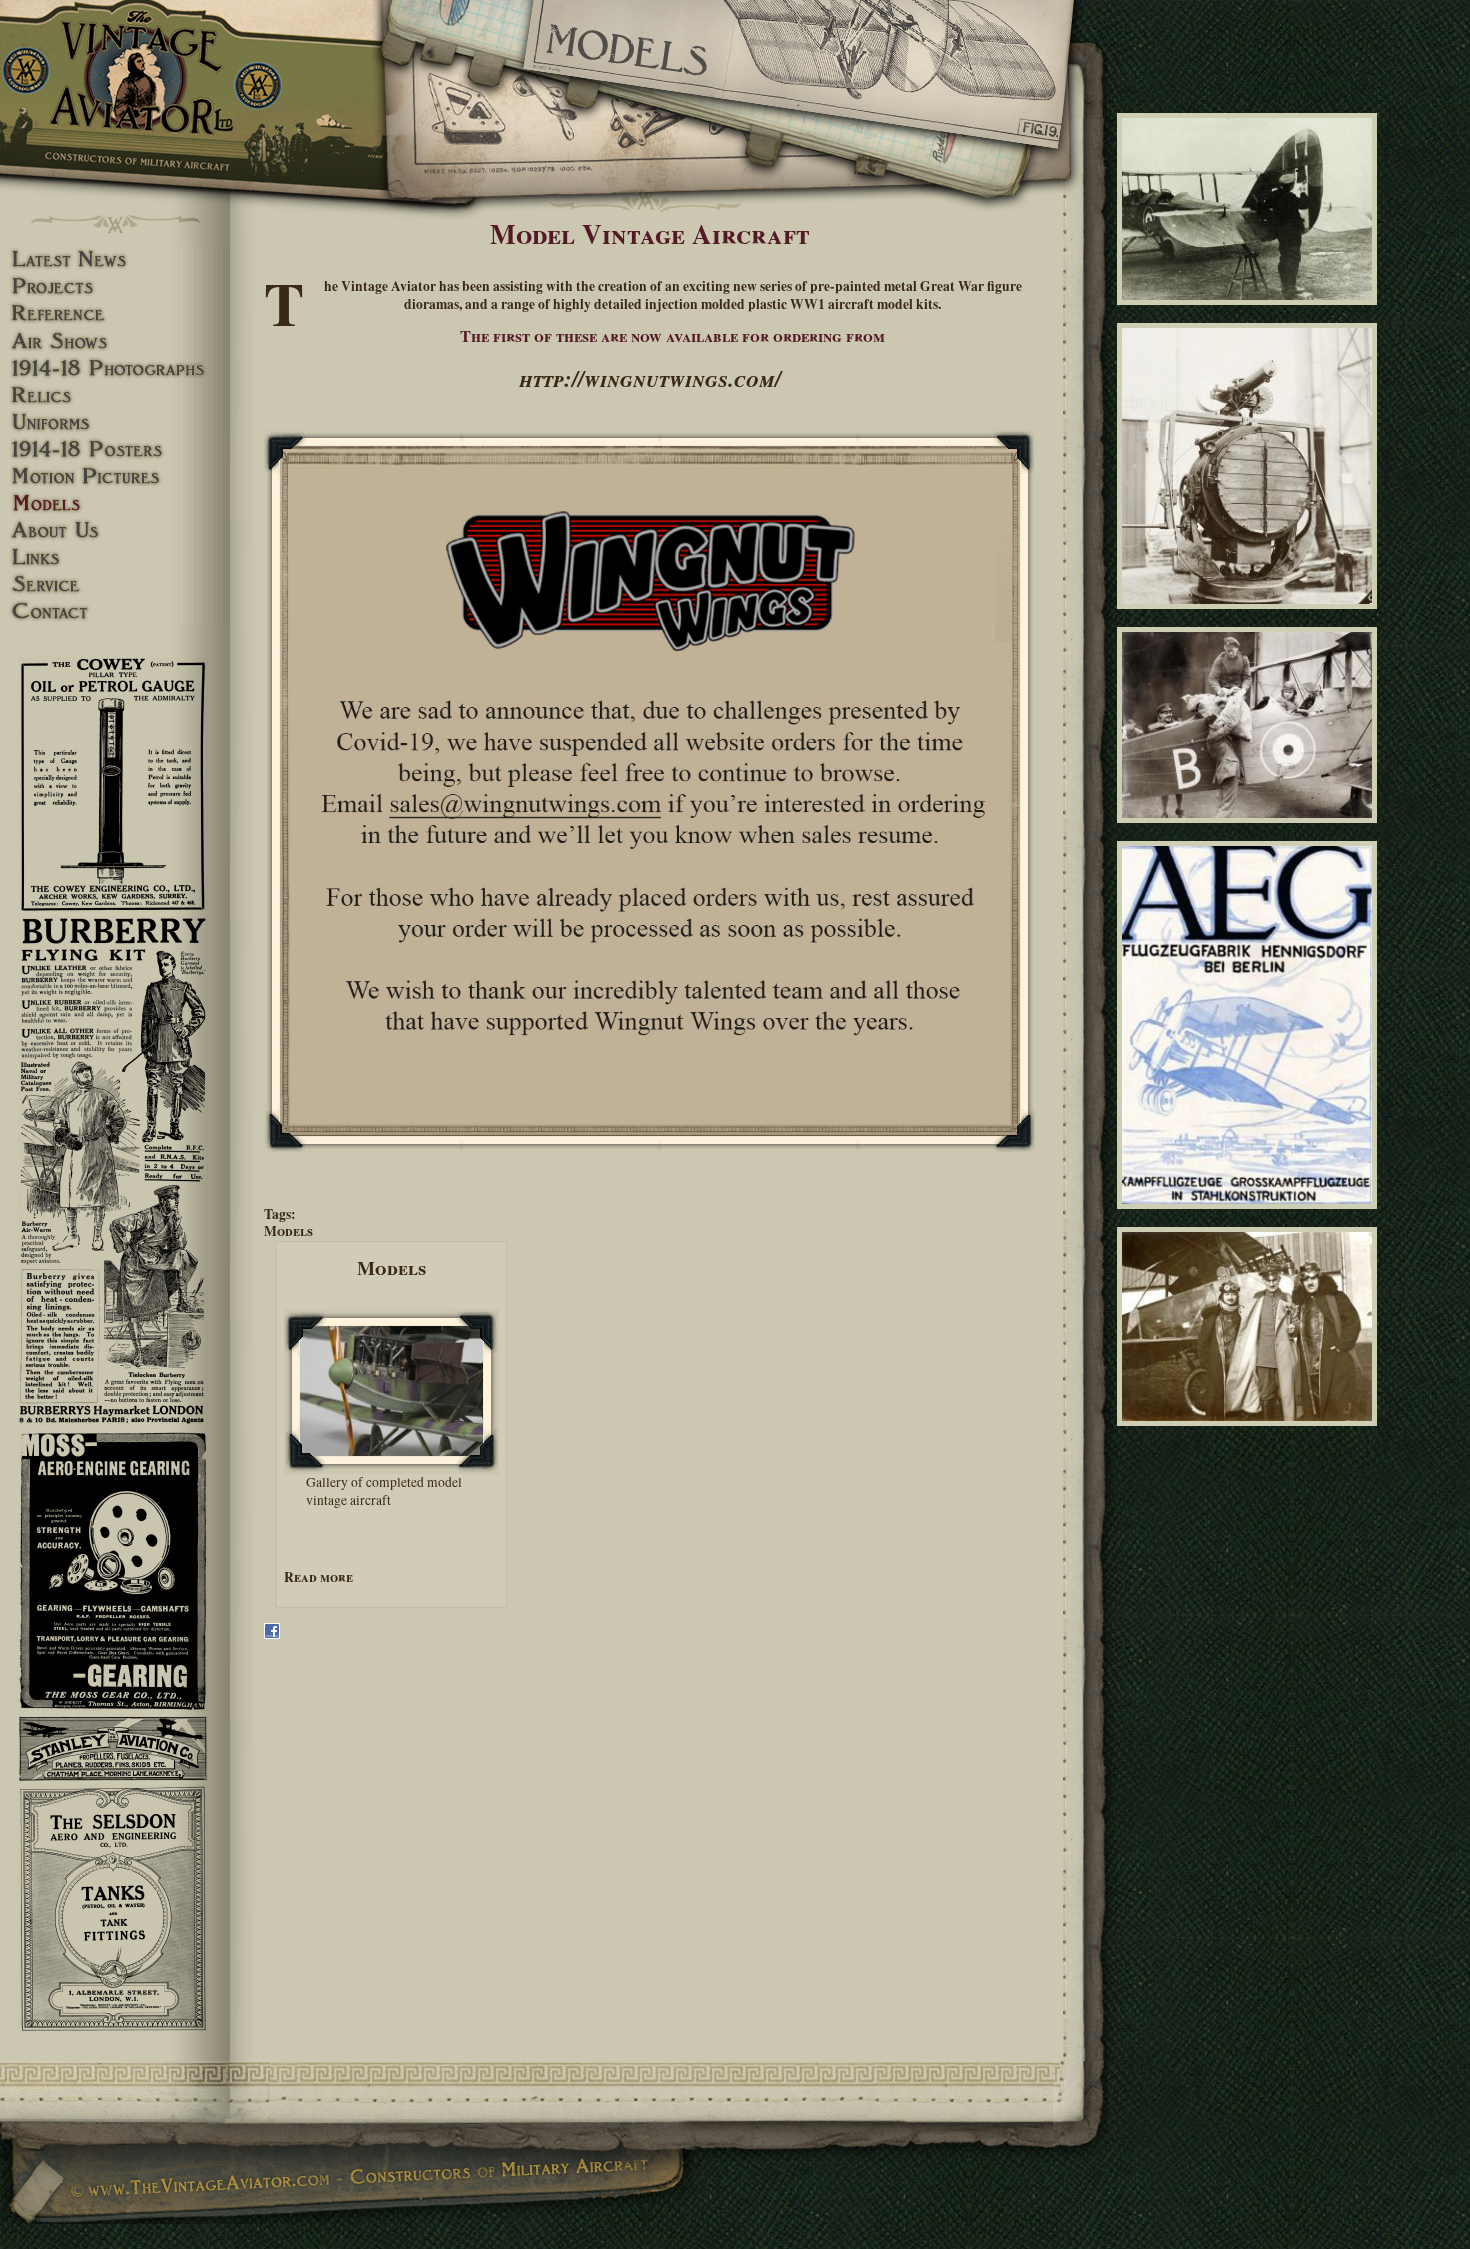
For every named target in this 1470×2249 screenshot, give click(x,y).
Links (115, 557)
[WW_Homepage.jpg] (650, 791)
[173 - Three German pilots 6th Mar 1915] (1250, 1434)
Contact (115, 611)
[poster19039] (1250, 1217)
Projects (115, 286)
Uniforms (115, 422)
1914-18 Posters (115, 449)
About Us (115, 530)
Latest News (115, 259)
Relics (115, 395)
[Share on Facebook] (272, 1634)
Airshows (115, 341)
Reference (115, 313)
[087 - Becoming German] (1250, 313)
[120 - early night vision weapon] (1250, 618)
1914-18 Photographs (115, 368)
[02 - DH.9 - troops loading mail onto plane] (1250, 831)
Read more (318, 1577)
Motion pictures (115, 476)
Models (288, 1231)
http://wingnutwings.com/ (650, 378)
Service (115, 584)
